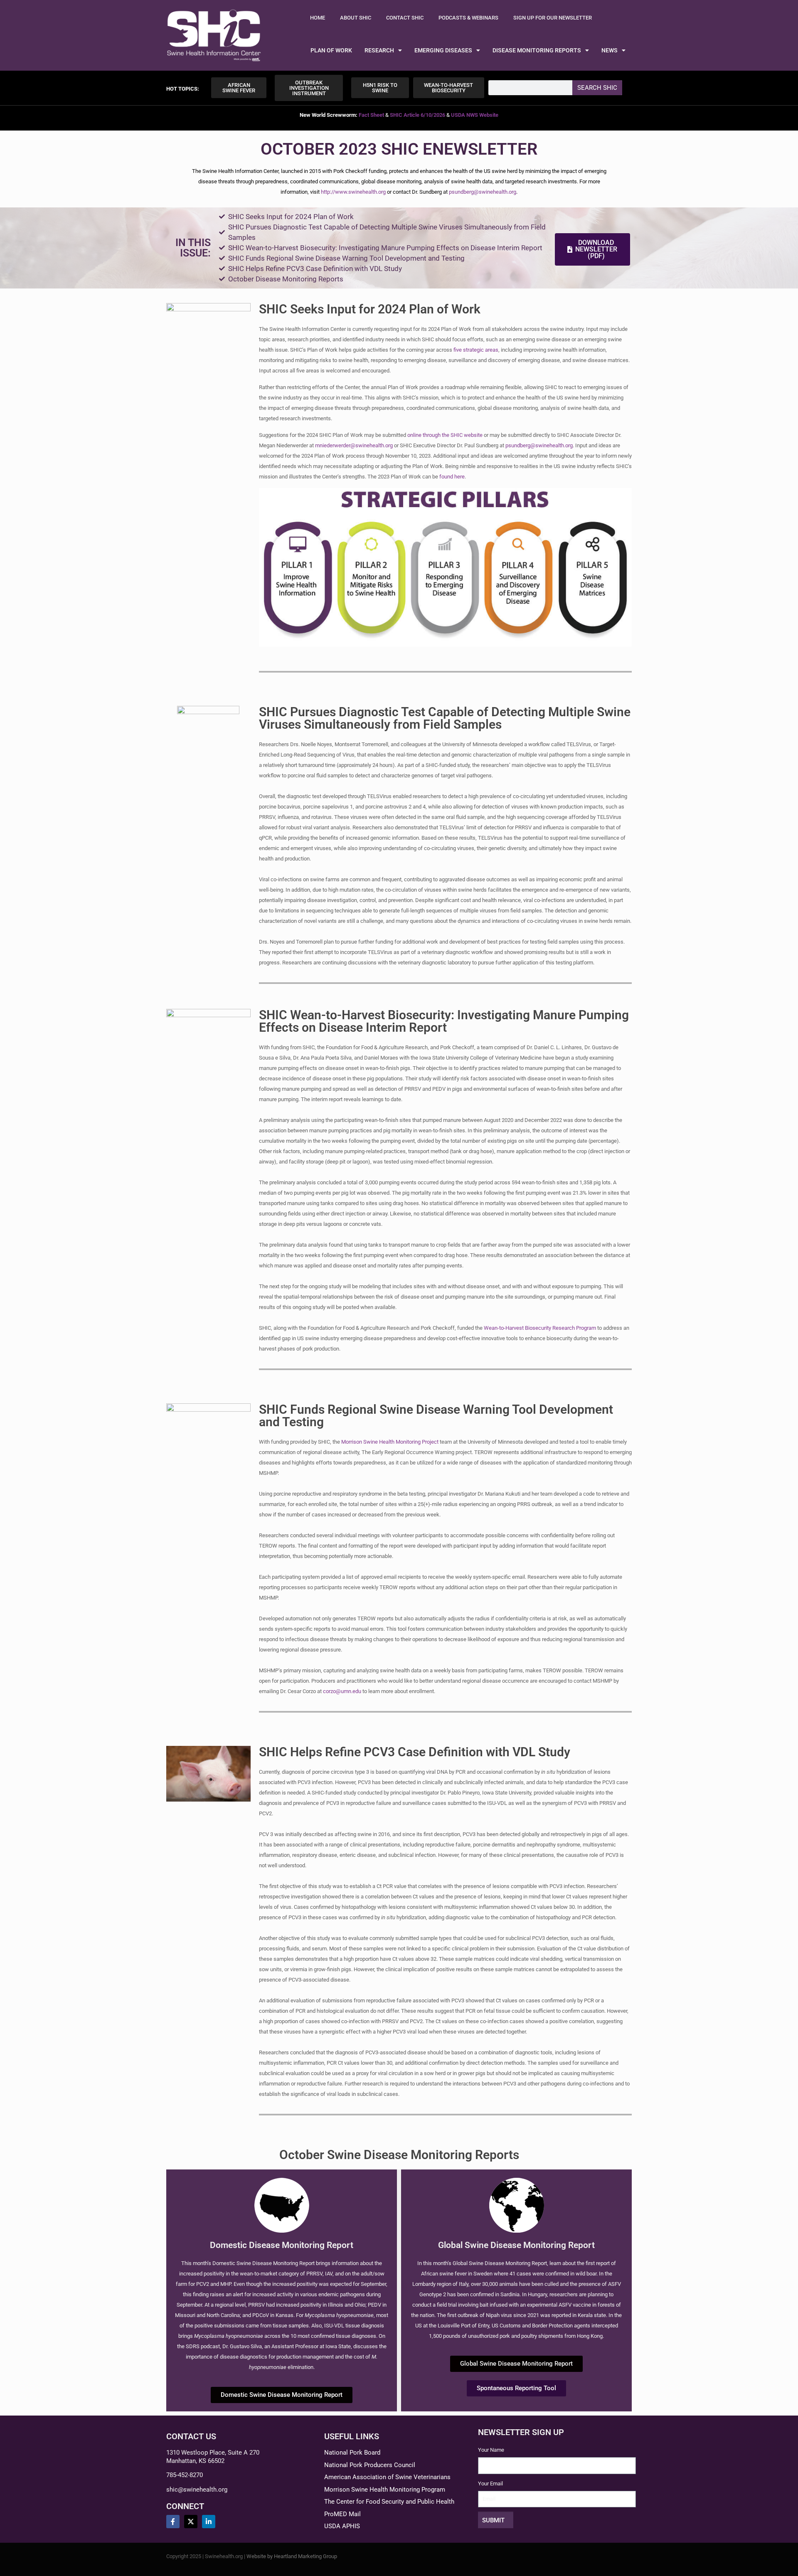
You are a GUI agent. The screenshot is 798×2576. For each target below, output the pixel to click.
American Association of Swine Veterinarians (387, 2477)
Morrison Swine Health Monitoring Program (385, 2490)
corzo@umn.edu (342, 1691)
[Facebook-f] (173, 2522)
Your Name (491, 2450)
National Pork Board (352, 2453)
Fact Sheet (371, 115)
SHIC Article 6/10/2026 (417, 115)
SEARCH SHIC (597, 88)
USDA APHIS (342, 2526)
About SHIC (356, 18)
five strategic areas (476, 350)
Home (318, 18)
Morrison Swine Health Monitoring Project (390, 1442)
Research (379, 50)
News (610, 50)
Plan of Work (331, 50)
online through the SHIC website (445, 435)
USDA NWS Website (475, 115)
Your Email (490, 2484)
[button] (183, 89)
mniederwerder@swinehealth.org (354, 445)
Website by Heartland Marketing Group (292, 2556)
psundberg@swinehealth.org (483, 192)
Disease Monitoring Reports (537, 50)
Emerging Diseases (443, 50)
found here (452, 477)
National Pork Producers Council (370, 2465)
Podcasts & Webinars (468, 18)
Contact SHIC (405, 18)
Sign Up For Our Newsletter (553, 18)
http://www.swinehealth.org (353, 192)
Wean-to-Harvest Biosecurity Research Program (540, 1328)
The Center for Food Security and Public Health (389, 2502)
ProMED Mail (342, 2514)
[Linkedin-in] (209, 2522)
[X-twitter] (191, 2522)
